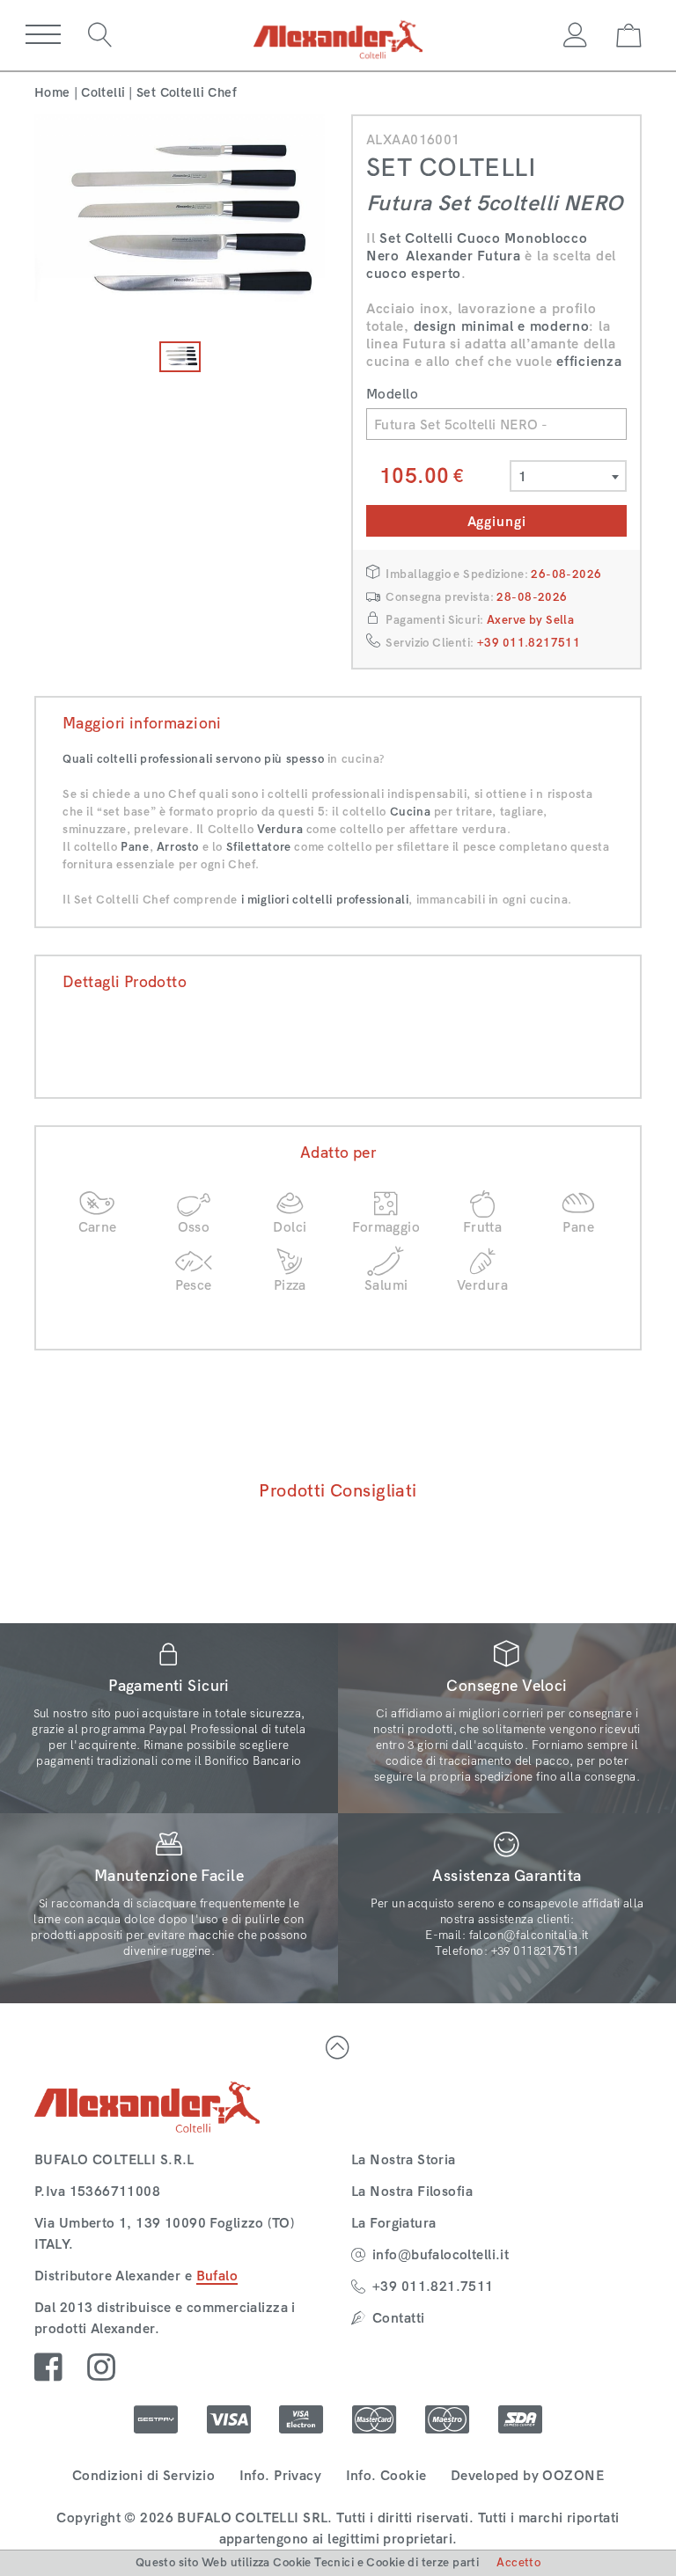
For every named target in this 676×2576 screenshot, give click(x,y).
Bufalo (217, 2276)
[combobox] (568, 476)
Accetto (518, 2562)
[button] (43, 35)
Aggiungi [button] (497, 521)
